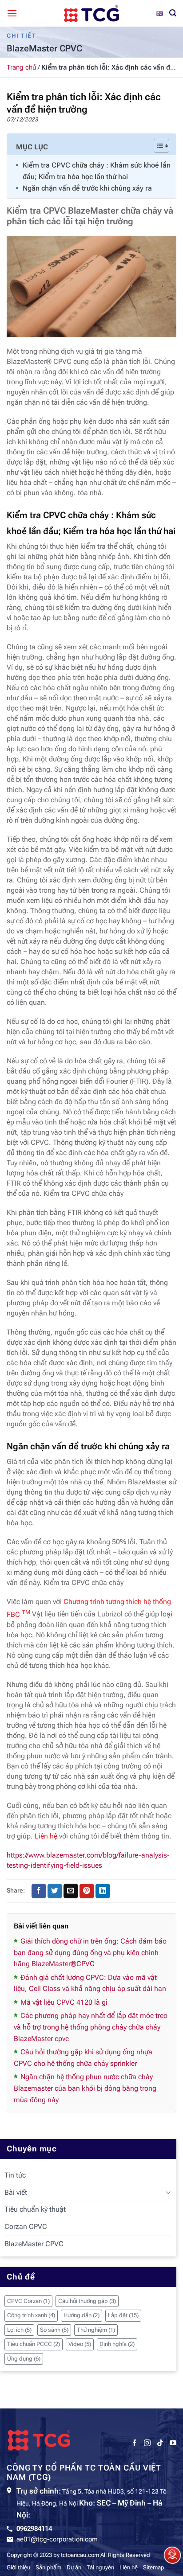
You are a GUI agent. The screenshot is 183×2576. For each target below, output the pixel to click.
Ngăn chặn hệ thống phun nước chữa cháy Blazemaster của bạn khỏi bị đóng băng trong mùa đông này (85, 2088)
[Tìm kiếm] (173, 13)
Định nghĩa (117, 2344)
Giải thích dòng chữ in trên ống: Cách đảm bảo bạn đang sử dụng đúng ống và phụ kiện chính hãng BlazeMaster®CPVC (90, 1952)
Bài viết (16, 2192)
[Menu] (12, 13)
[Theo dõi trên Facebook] (134, 2443)
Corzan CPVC (26, 2227)
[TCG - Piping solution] (91, 13)
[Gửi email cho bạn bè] (71, 1891)
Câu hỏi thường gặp (87, 2301)
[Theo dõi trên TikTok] (160, 2443)
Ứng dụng (24, 2359)
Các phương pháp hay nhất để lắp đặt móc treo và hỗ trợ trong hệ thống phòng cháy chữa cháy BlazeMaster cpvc (91, 2027)
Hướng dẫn (82, 2315)
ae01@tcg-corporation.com (57, 2539)
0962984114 (34, 2529)
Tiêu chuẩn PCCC (34, 2344)
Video (80, 2344)
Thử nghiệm (96, 2330)
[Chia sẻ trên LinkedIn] (103, 1891)
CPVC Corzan (28, 2301)
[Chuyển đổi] (168, 2192)
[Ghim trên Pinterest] (87, 1891)
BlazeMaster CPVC (34, 2244)
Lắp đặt (123, 2315)
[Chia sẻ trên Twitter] (55, 1891)
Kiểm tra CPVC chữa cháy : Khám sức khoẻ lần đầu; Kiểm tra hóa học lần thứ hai (97, 171)
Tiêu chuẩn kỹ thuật (35, 2209)
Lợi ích (19, 2330)
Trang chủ (21, 67)
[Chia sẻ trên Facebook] (39, 1891)
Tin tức (15, 2175)
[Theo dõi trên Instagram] (147, 2443)
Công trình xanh (31, 2315)
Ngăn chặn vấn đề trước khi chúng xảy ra (87, 188)
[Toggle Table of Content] (157, 146)
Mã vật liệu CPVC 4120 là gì (64, 2002)
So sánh (54, 2330)
